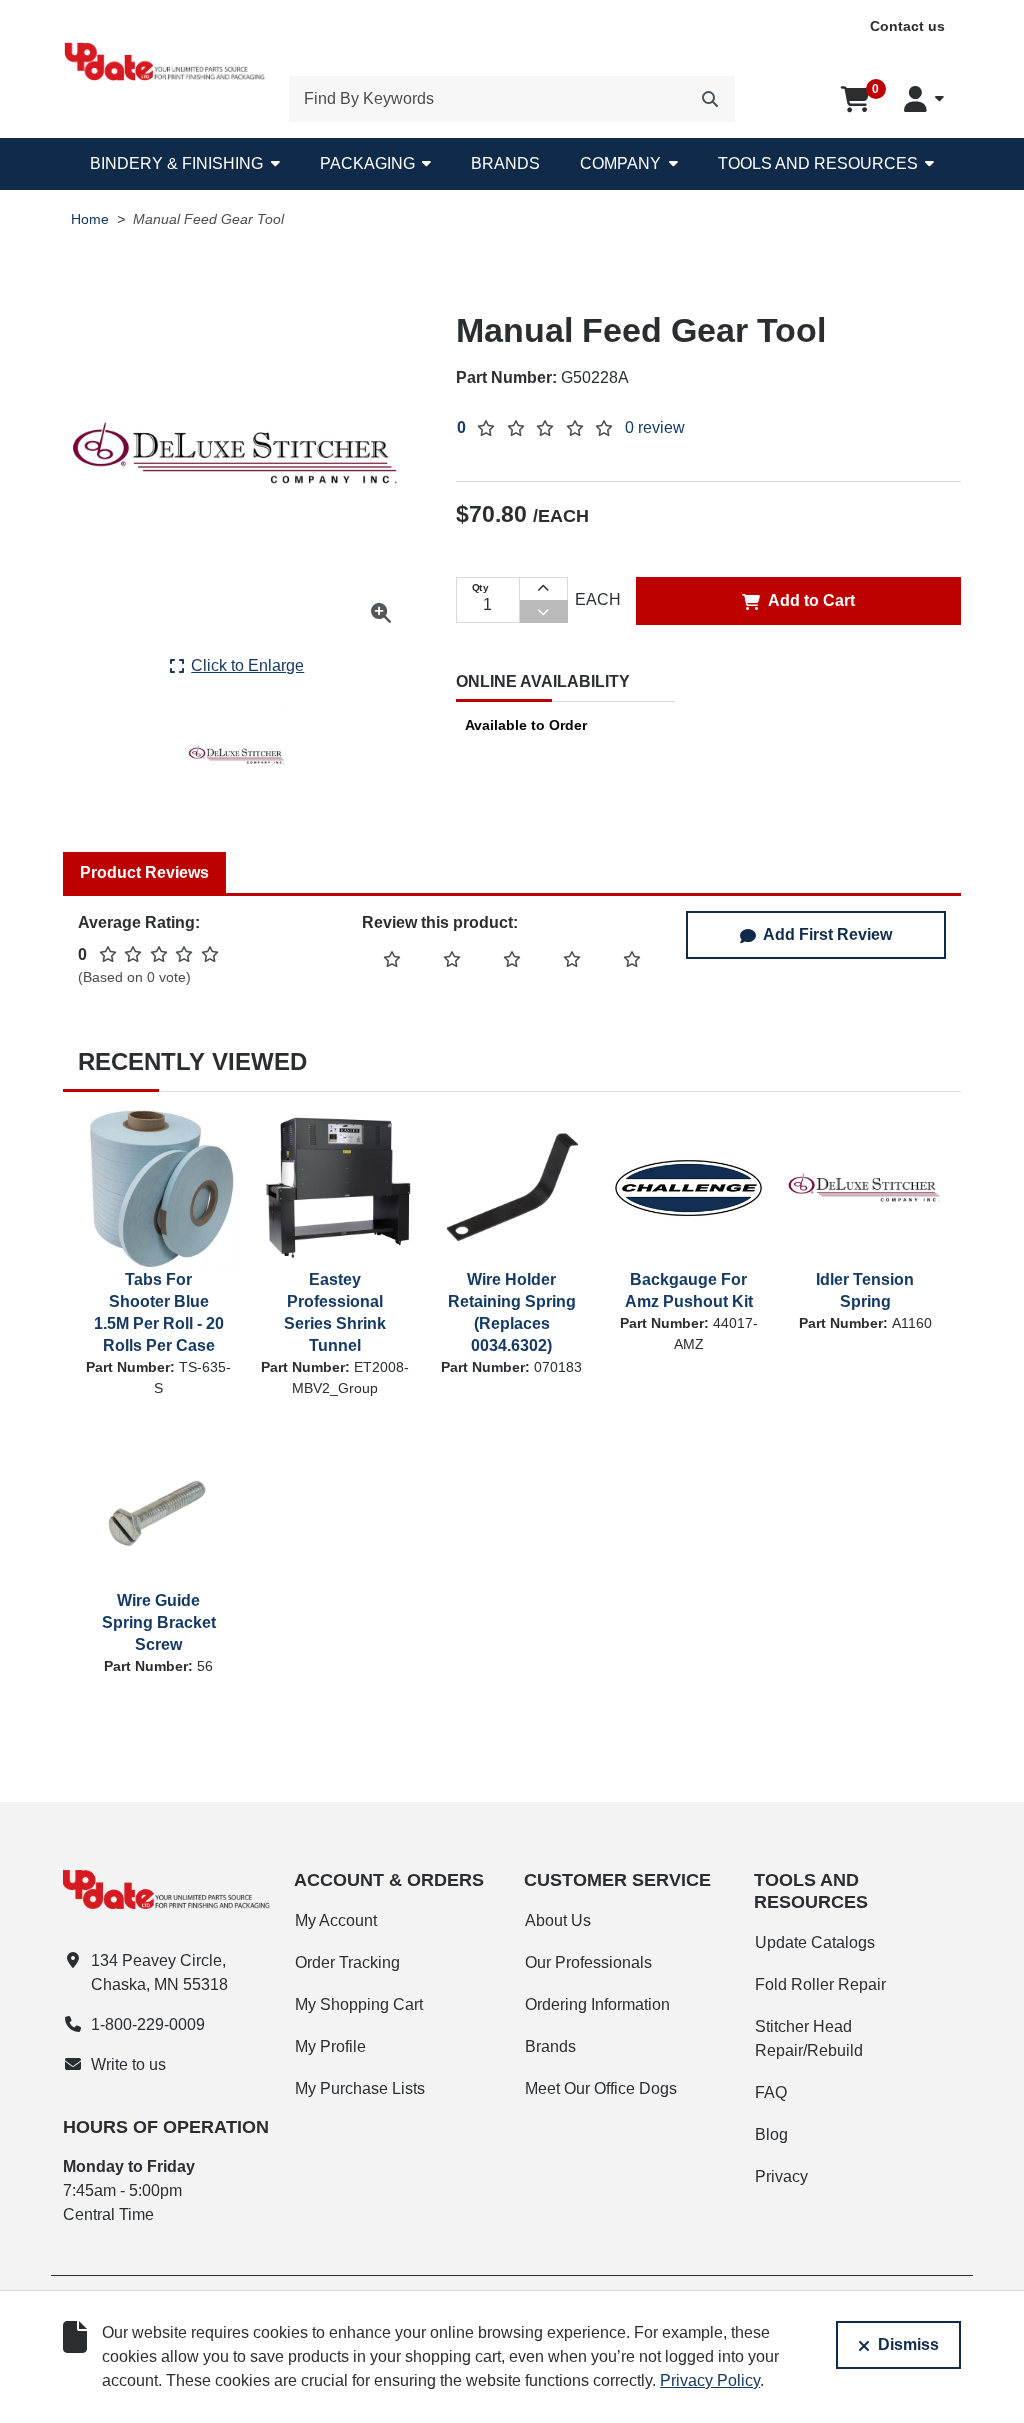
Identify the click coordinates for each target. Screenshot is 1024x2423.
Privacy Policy (710, 2380)
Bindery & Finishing (176, 163)
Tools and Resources (818, 163)
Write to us (128, 2064)
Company (620, 163)
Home (90, 219)
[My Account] (924, 99)
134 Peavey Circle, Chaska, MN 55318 (159, 1972)
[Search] (710, 99)
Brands (505, 163)
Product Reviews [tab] (144, 872)
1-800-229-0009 (148, 2024)
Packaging (367, 163)
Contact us (907, 26)
